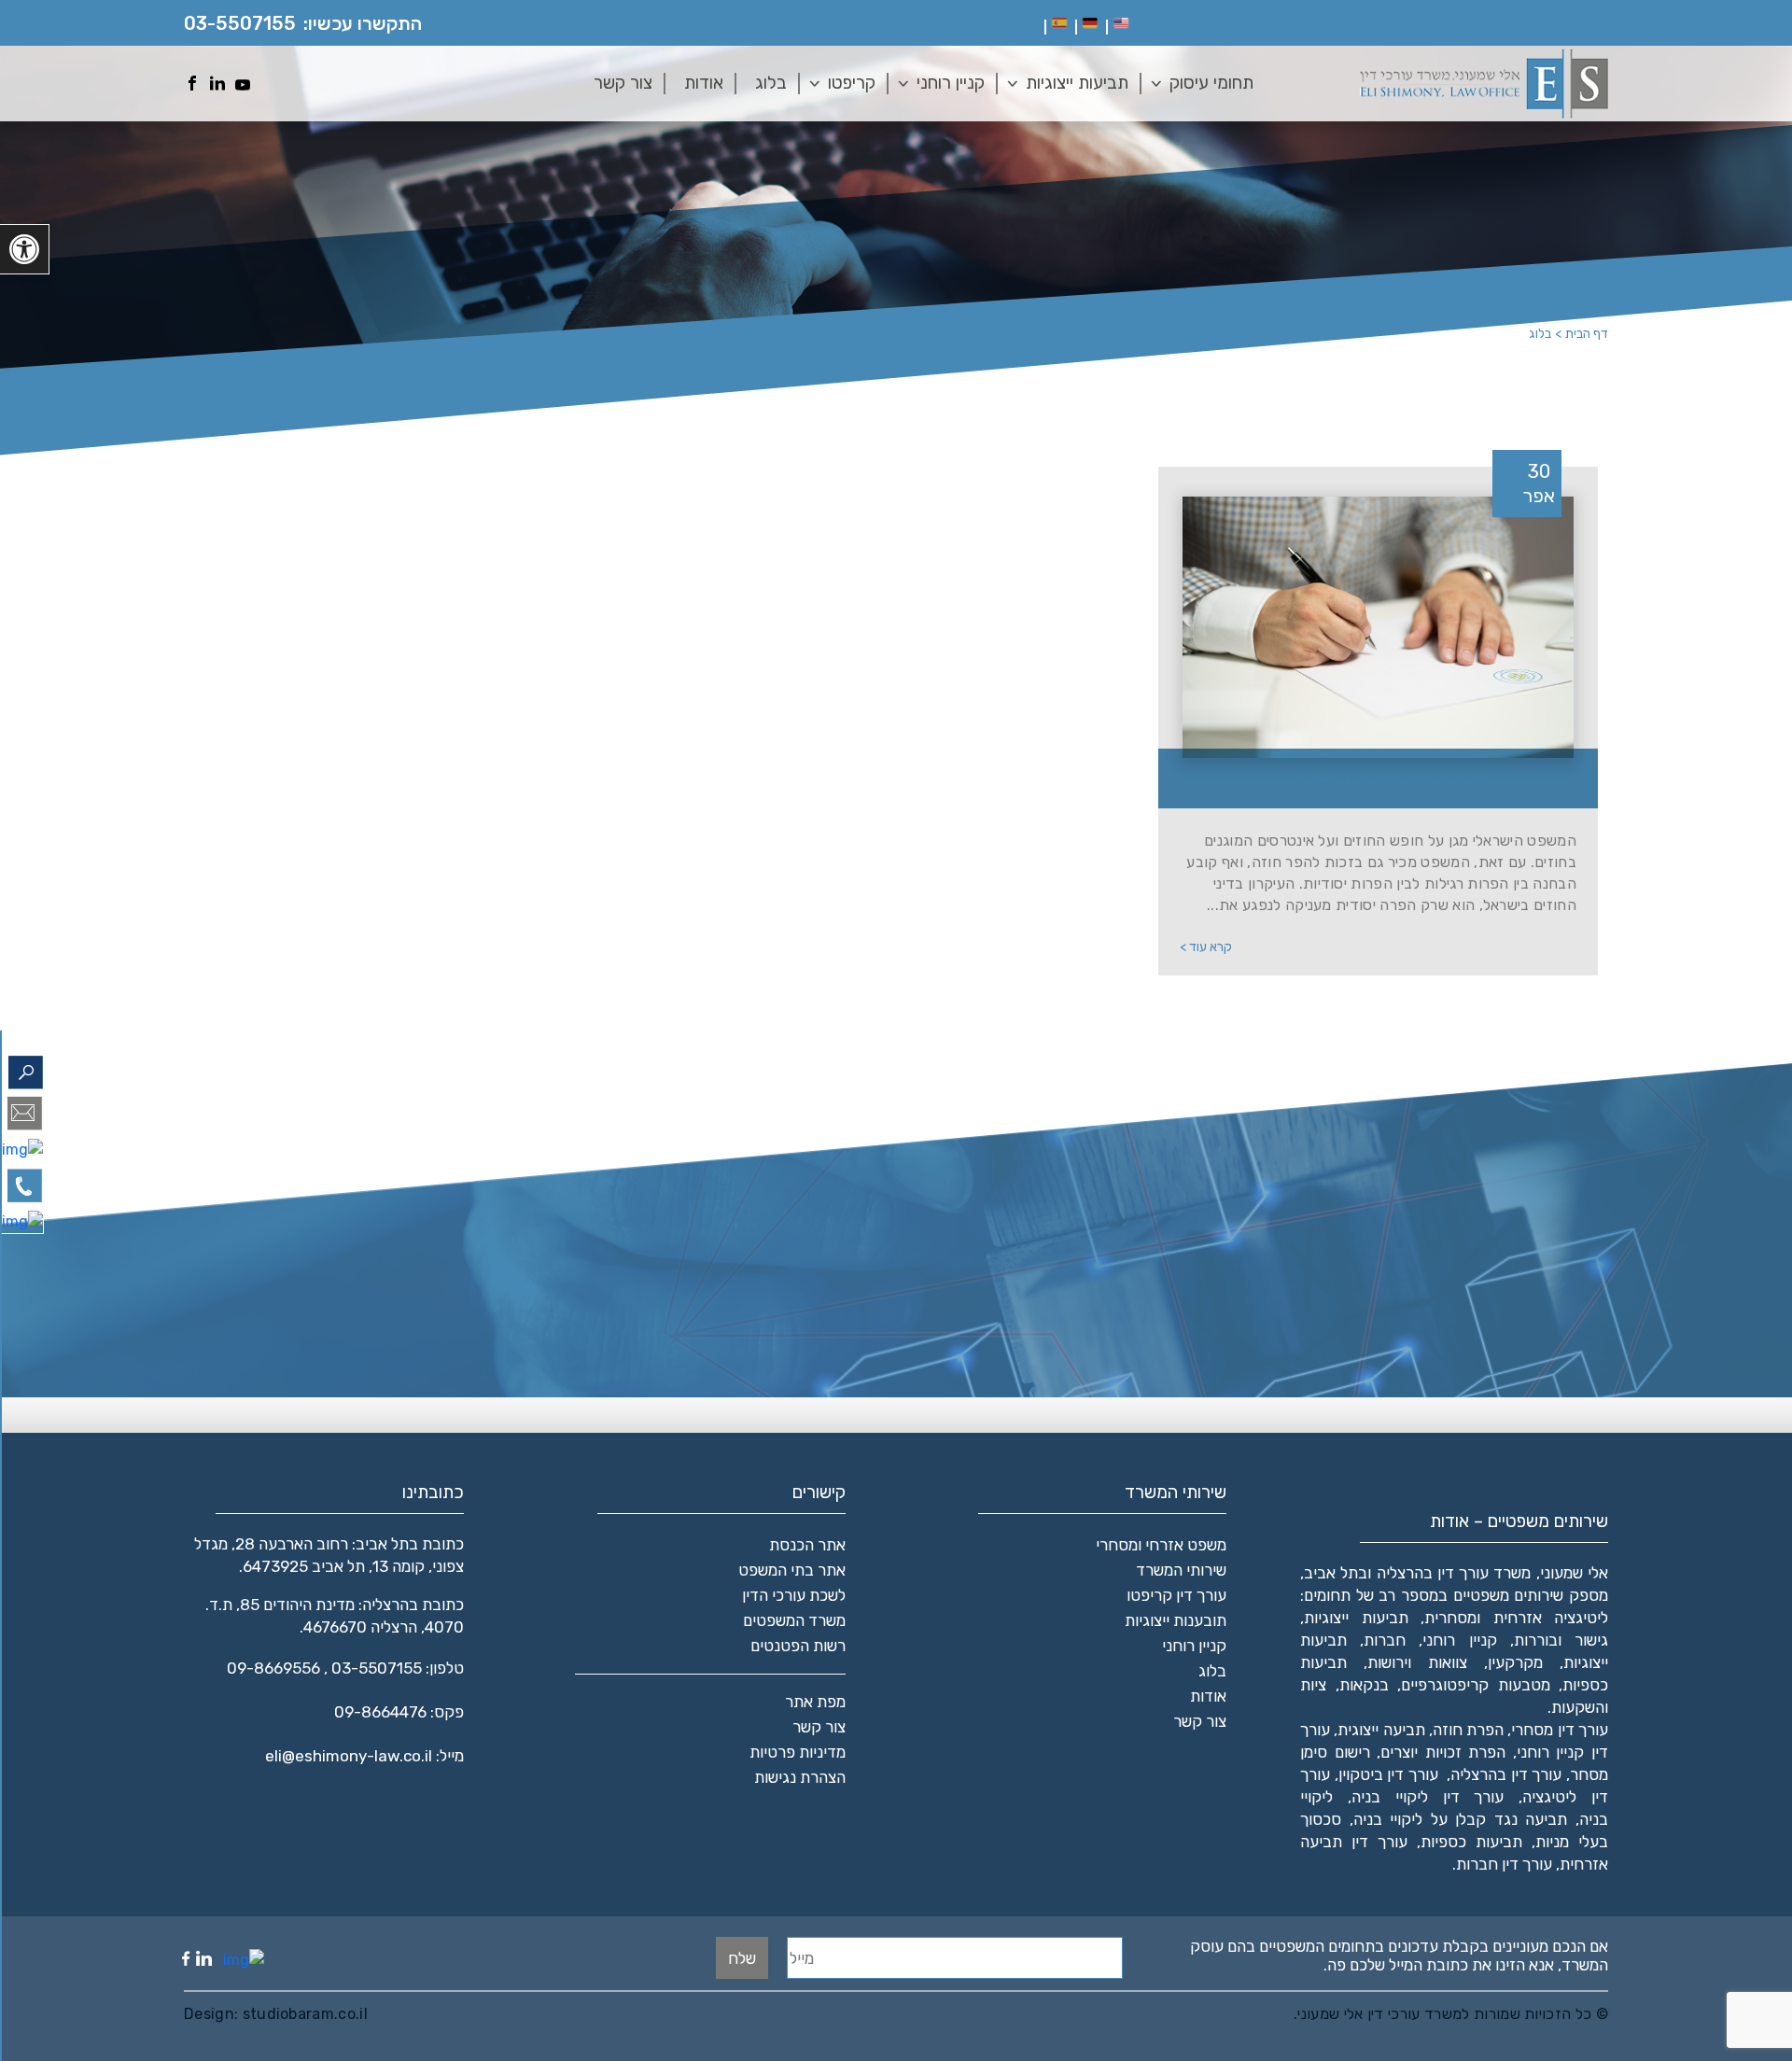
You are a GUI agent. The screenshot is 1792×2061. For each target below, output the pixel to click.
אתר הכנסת (807, 1545)
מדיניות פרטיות (798, 1752)
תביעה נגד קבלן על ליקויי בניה (1461, 1819)
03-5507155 (240, 23)
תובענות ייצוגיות (1176, 1620)
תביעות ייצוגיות (1077, 83)
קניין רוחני (951, 83)
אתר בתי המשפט (792, 1570)
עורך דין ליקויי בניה (1428, 1797)
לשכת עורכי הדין (794, 1595)
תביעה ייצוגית (1381, 1730)
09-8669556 (273, 1668)
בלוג (771, 83)
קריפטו (852, 83)
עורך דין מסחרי (1560, 1730)
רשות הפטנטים (798, 1646)
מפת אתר (815, 1702)
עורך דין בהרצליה (1506, 1774)
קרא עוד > (1206, 947)
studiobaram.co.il (303, 2014)
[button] (24, 249)
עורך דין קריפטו (1176, 1595)
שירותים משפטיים (1509, 1595)
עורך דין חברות (1504, 1864)
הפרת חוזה (1468, 1730)
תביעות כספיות (1471, 1842)
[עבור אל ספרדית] (1059, 23)
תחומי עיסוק (1211, 83)
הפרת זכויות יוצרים (1443, 1752)
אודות (704, 83)
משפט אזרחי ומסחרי (1161, 1545)
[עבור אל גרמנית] (1090, 23)
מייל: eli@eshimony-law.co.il (364, 1756)
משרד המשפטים (794, 1620)
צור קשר (623, 83)
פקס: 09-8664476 (399, 1712)
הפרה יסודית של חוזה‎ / (1389, 779)
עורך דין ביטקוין (1388, 1774)
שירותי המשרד (1181, 1570)
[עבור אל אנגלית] (1121, 23)
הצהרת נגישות (800, 1777)
